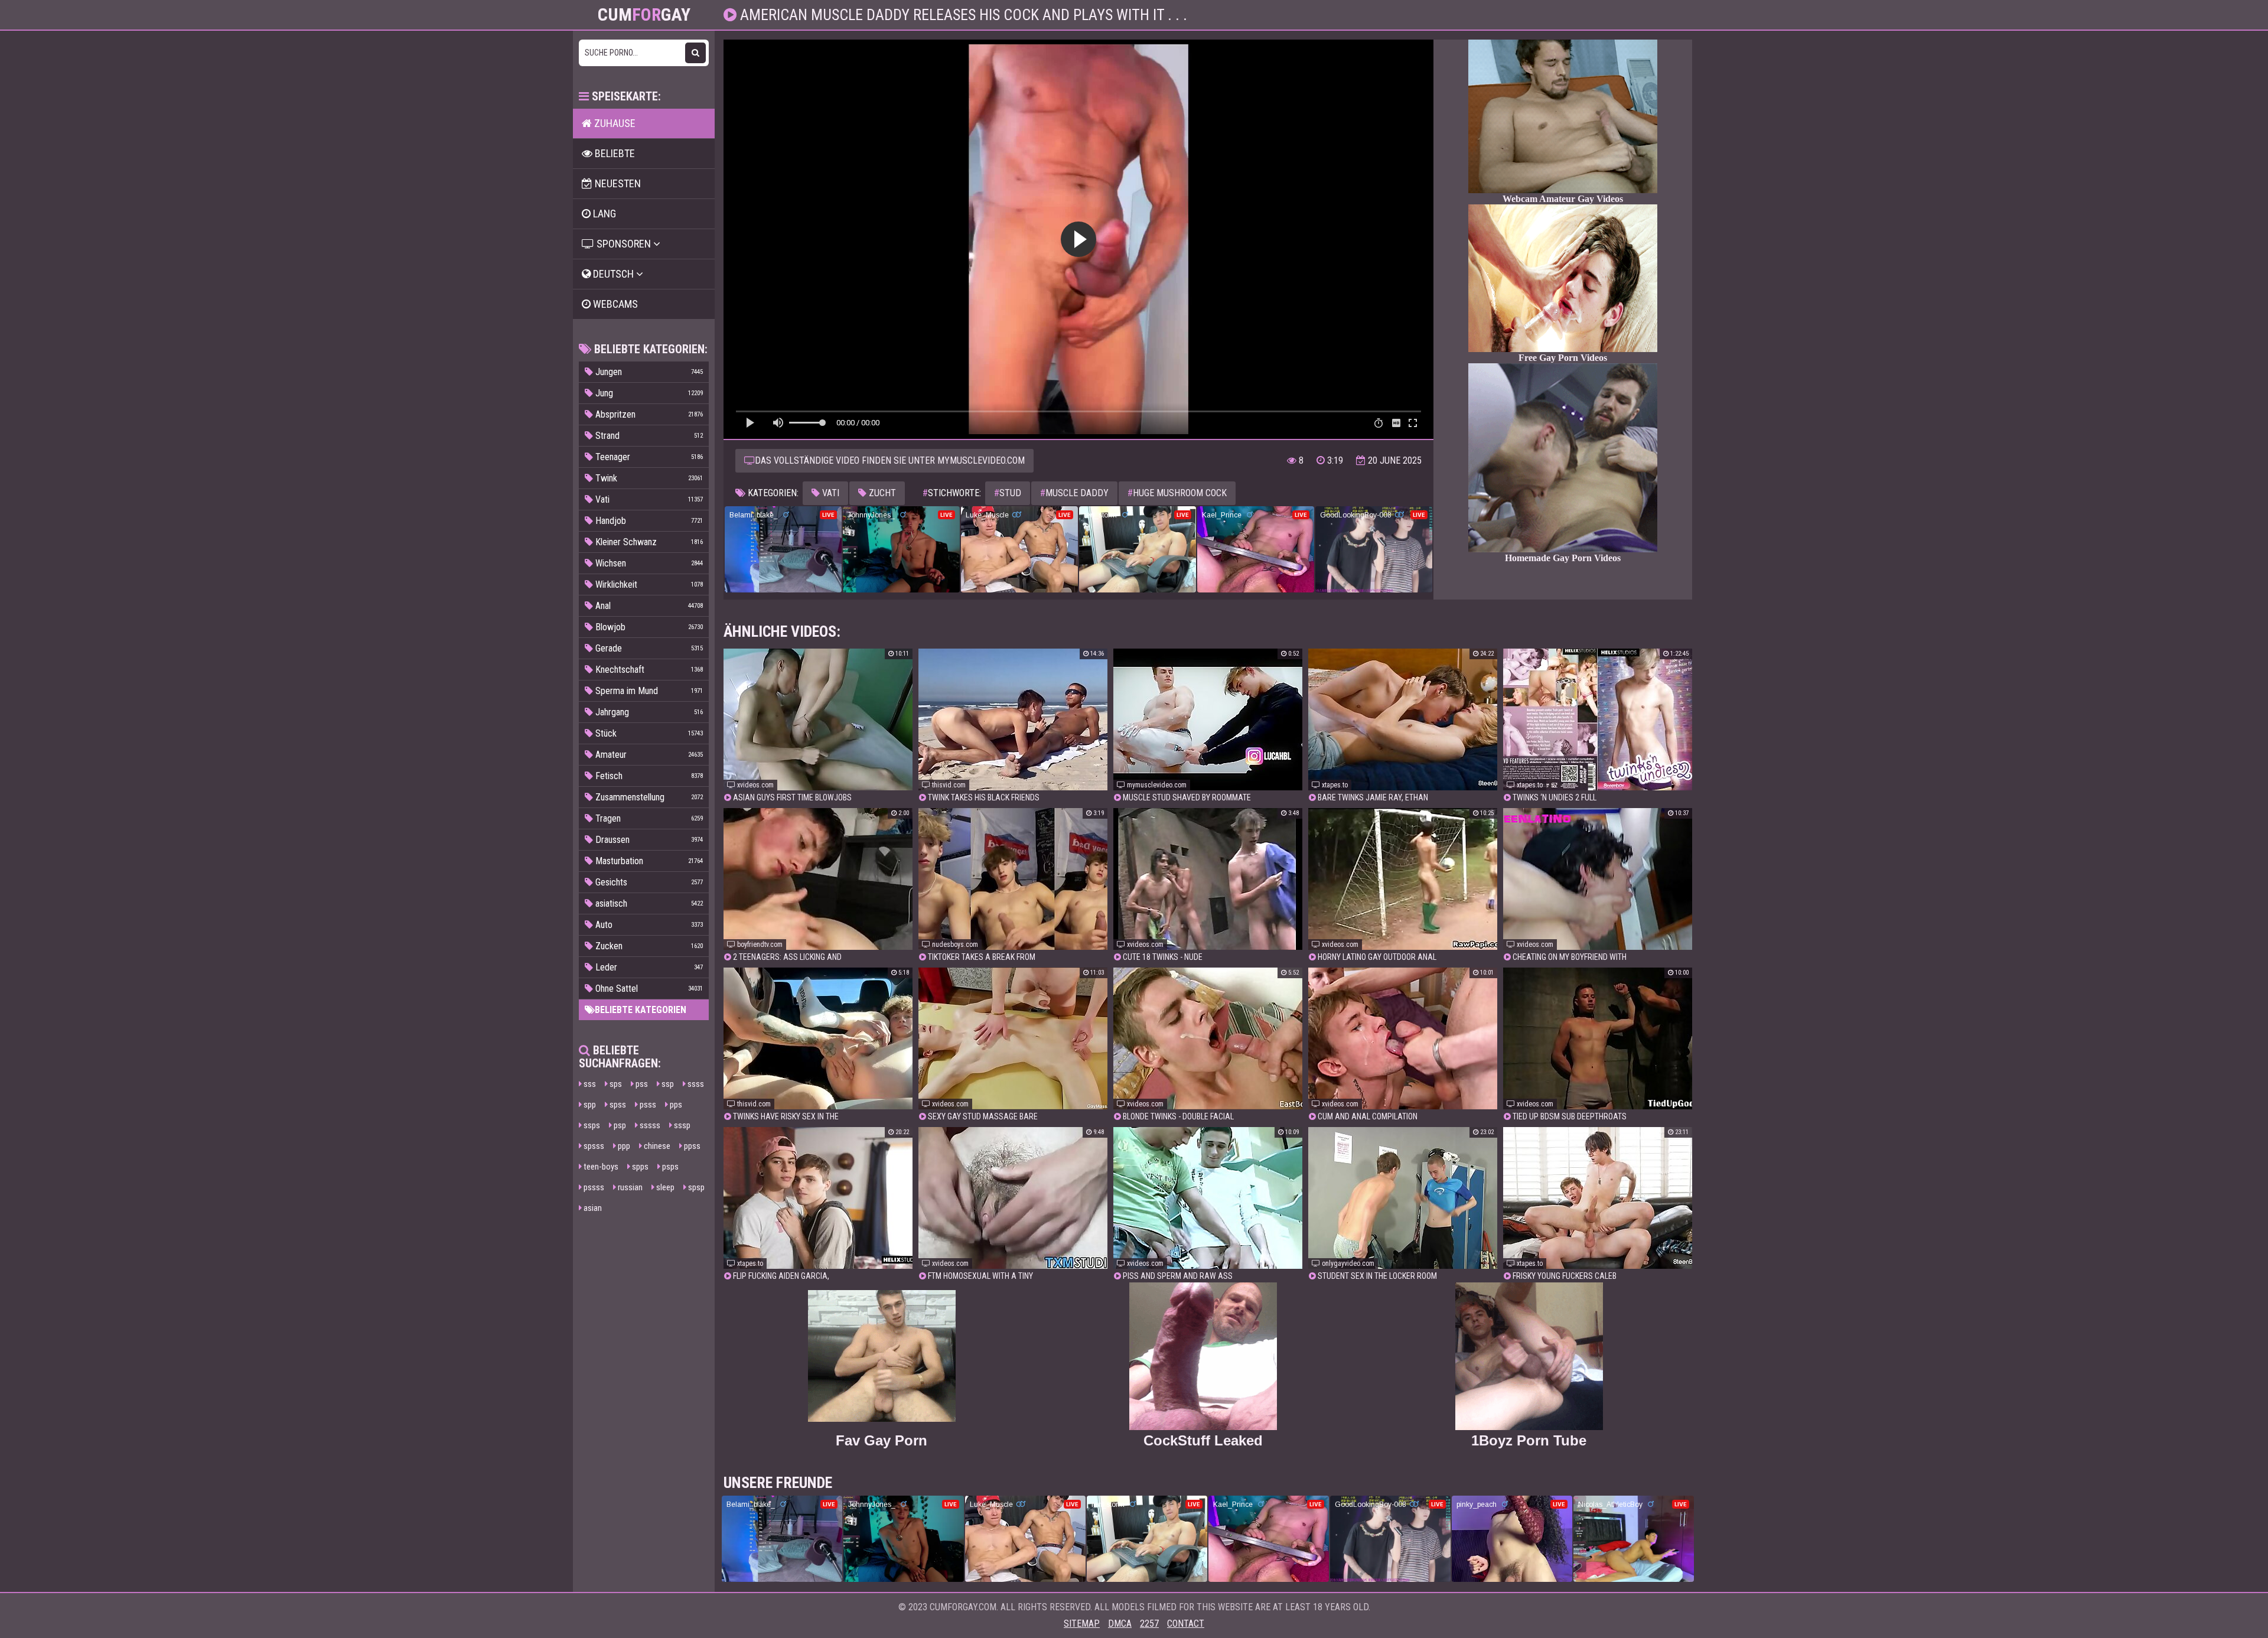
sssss (649, 1125)
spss (617, 1105)
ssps (591, 1125)
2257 (1149, 1624)
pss (641, 1084)
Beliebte (614, 153)
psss (647, 1105)
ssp (667, 1084)
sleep (664, 1187)
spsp (695, 1187)
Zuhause (614, 123)
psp (619, 1125)
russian (629, 1187)
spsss (593, 1146)
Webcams (614, 304)
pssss (593, 1187)
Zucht (881, 493)
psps (669, 1167)
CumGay (644, 15)
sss (589, 1084)
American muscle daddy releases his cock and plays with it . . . (962, 15)
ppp (623, 1146)
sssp (681, 1125)
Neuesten (617, 183)
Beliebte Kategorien (641, 1010)
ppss (691, 1146)
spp (589, 1105)
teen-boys (600, 1167)
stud (1008, 493)
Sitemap (1082, 1624)
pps (675, 1105)
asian (592, 1208)
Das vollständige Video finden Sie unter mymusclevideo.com (890, 460)
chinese (656, 1146)
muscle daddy (1074, 493)
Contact (1186, 1624)
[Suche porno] (695, 53)
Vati (830, 493)
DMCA (1120, 1624)
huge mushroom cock (1177, 493)
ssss (695, 1084)
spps (639, 1167)
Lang (603, 214)
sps (615, 1084)
